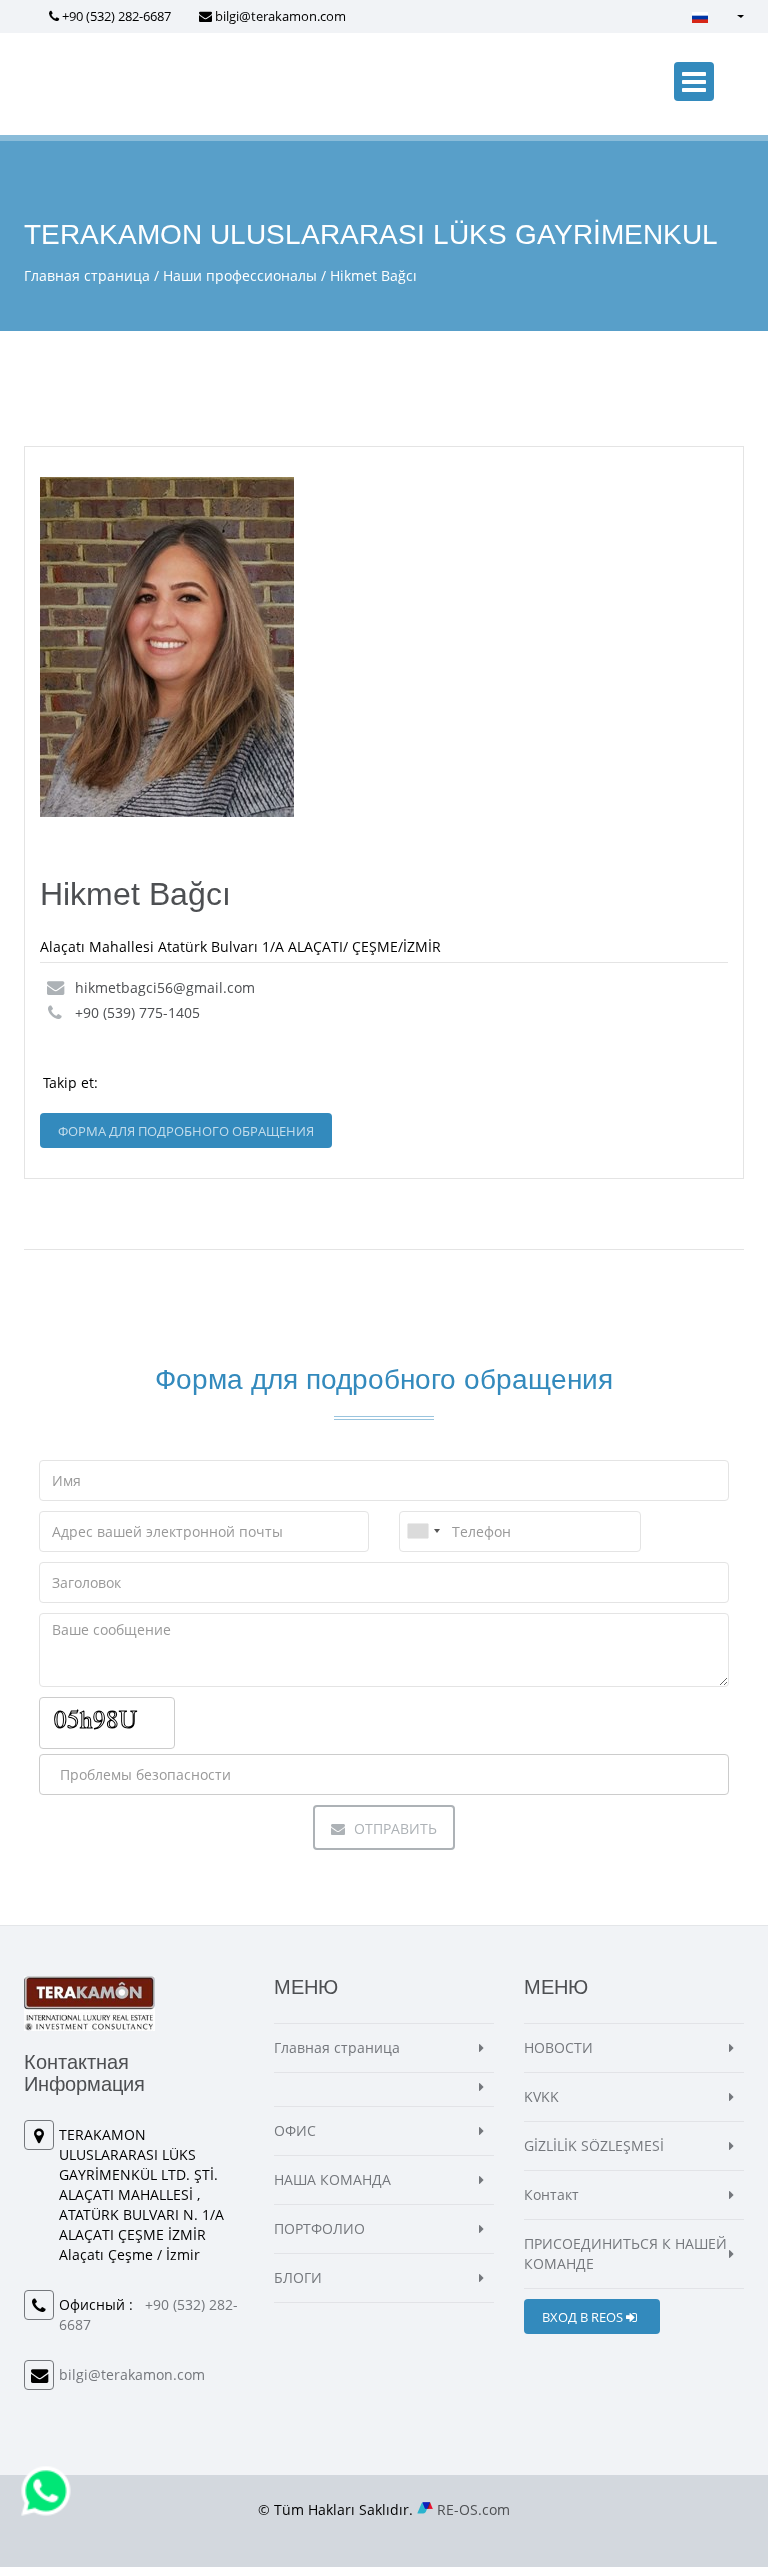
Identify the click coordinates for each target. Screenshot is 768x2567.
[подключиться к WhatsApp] (46, 2489)
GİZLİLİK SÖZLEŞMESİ (594, 2145)
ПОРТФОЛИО (319, 2228)
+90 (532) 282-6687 (116, 16)
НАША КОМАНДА (332, 2179)
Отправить (393, 1828)
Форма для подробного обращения (186, 1131)
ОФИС (295, 2130)
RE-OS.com (473, 2509)
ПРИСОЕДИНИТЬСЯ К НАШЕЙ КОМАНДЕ (625, 2253)
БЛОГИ (298, 2277)
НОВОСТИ (558, 2047)
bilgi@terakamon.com (280, 16)
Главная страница (87, 275)
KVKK (541, 2096)
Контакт (551, 2194)
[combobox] (423, 1531)
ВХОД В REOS (584, 2317)
